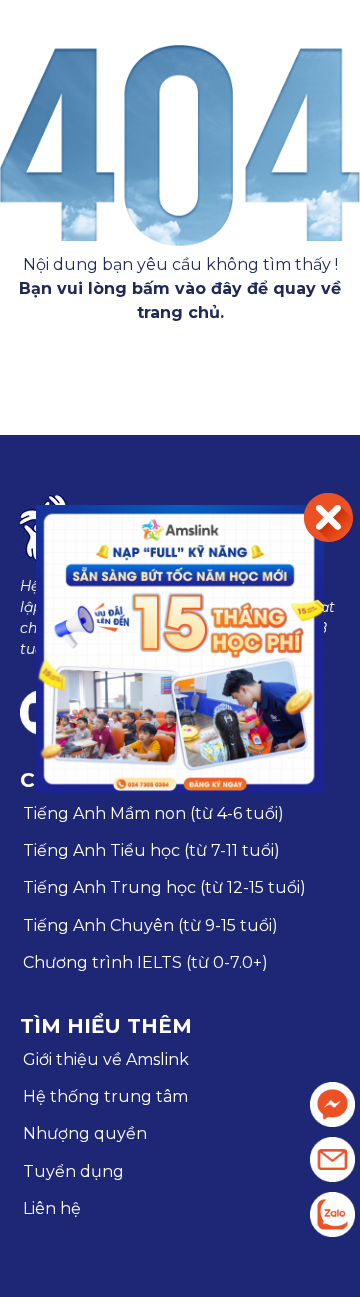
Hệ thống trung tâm (105, 1096)
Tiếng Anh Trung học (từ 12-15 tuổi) (164, 887)
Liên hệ (52, 1208)
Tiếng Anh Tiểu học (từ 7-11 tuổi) (151, 850)
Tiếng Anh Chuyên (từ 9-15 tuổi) (150, 925)
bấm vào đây (187, 288)
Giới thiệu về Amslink (106, 1059)
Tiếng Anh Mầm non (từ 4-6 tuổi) (153, 813)
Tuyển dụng (73, 1171)
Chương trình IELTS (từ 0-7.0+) (145, 962)
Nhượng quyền (85, 1133)
